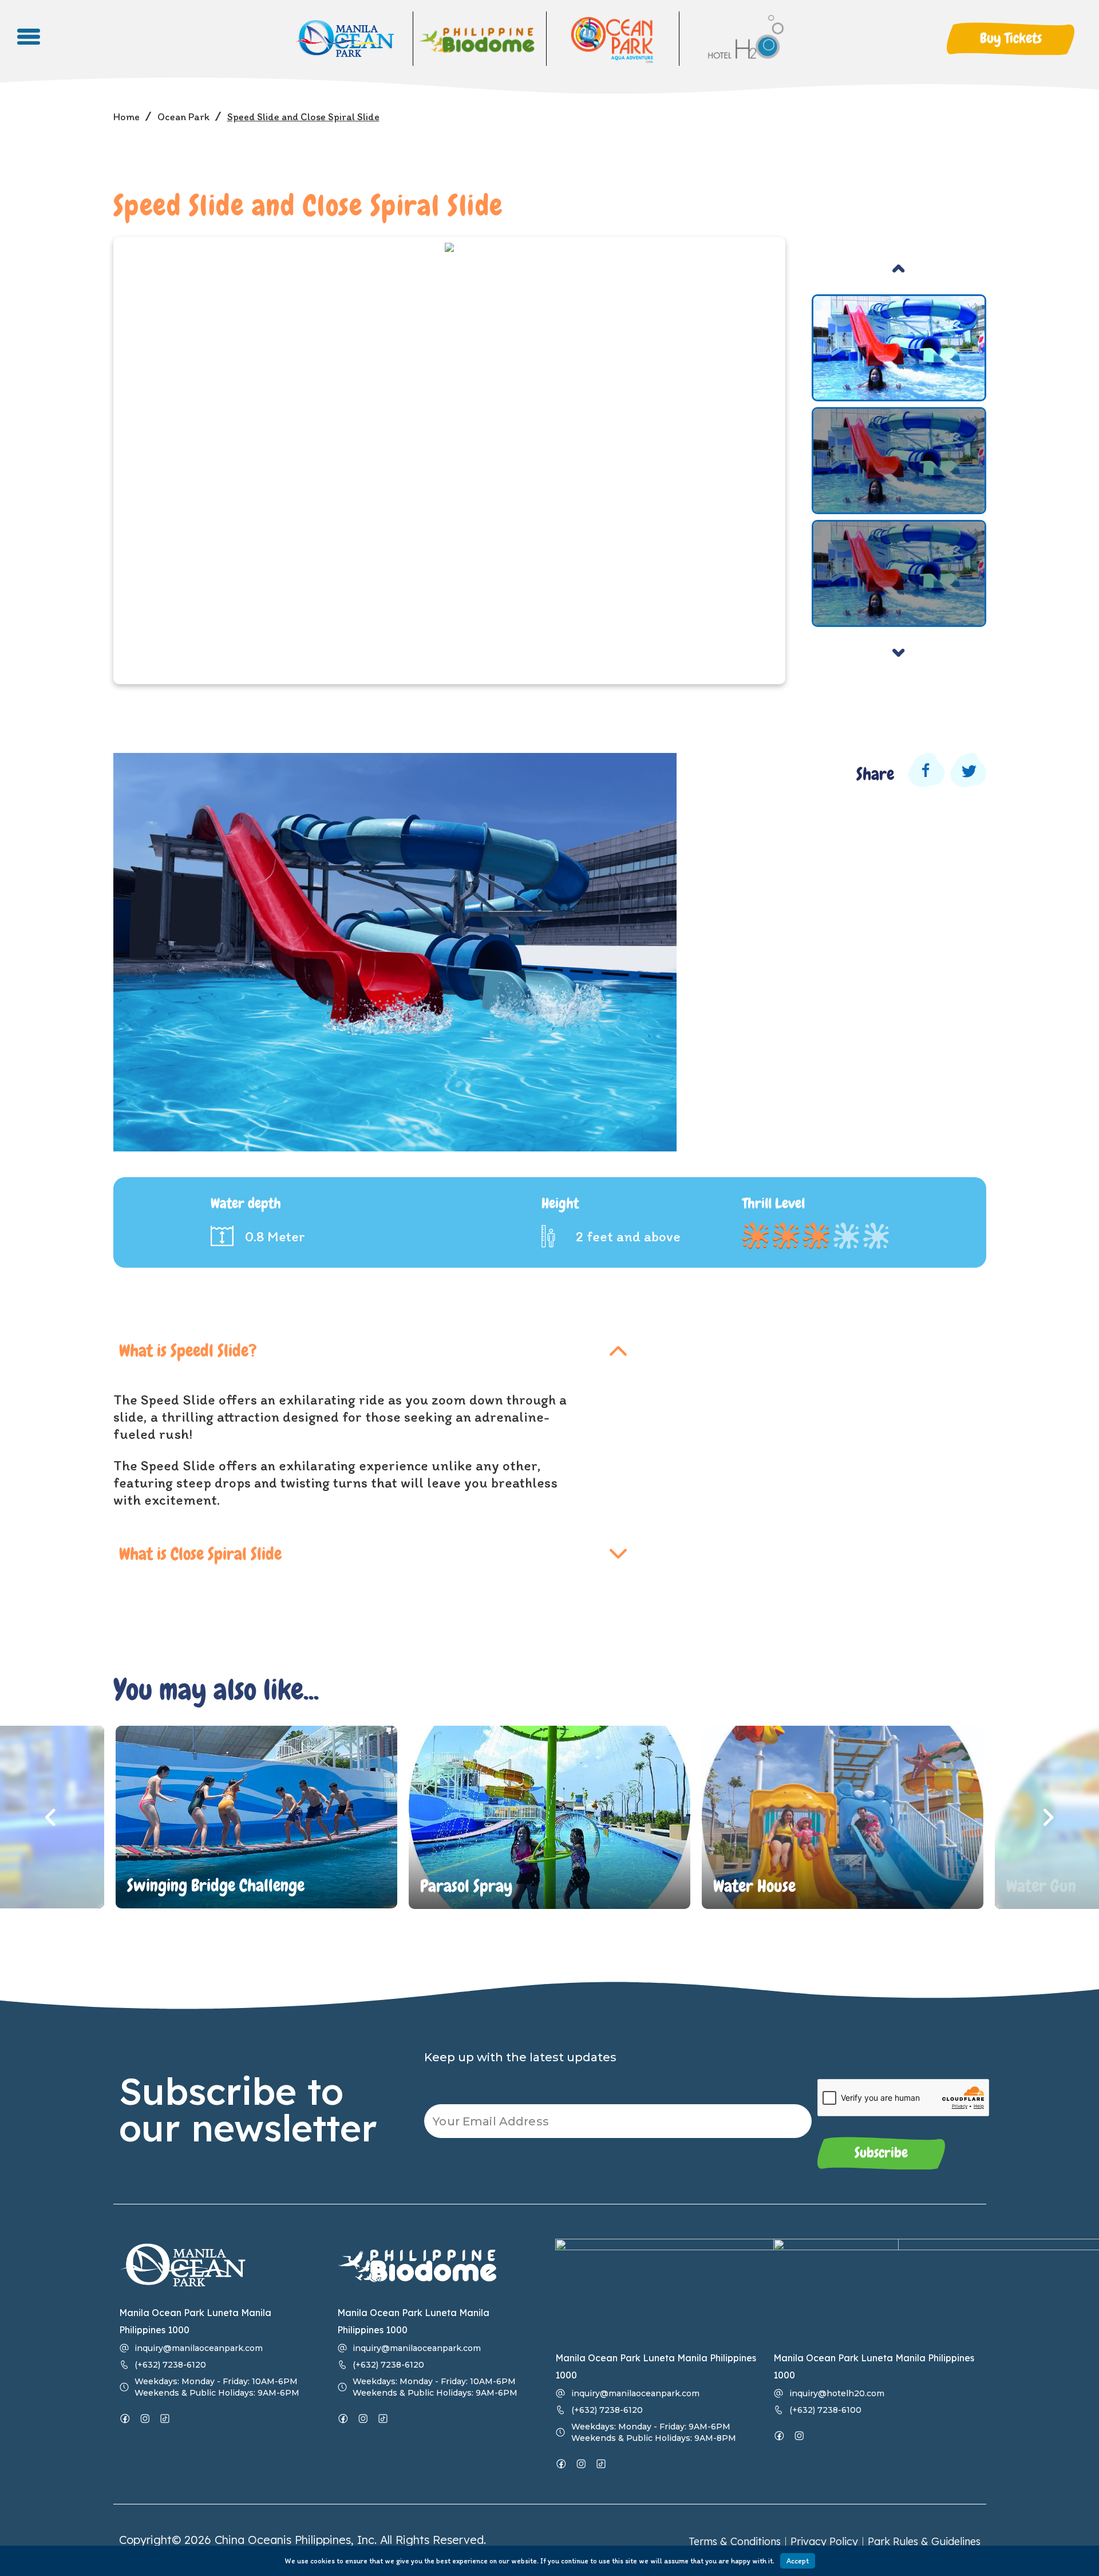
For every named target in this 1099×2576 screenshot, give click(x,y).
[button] (1011, 39)
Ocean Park (183, 117)
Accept (798, 2561)
